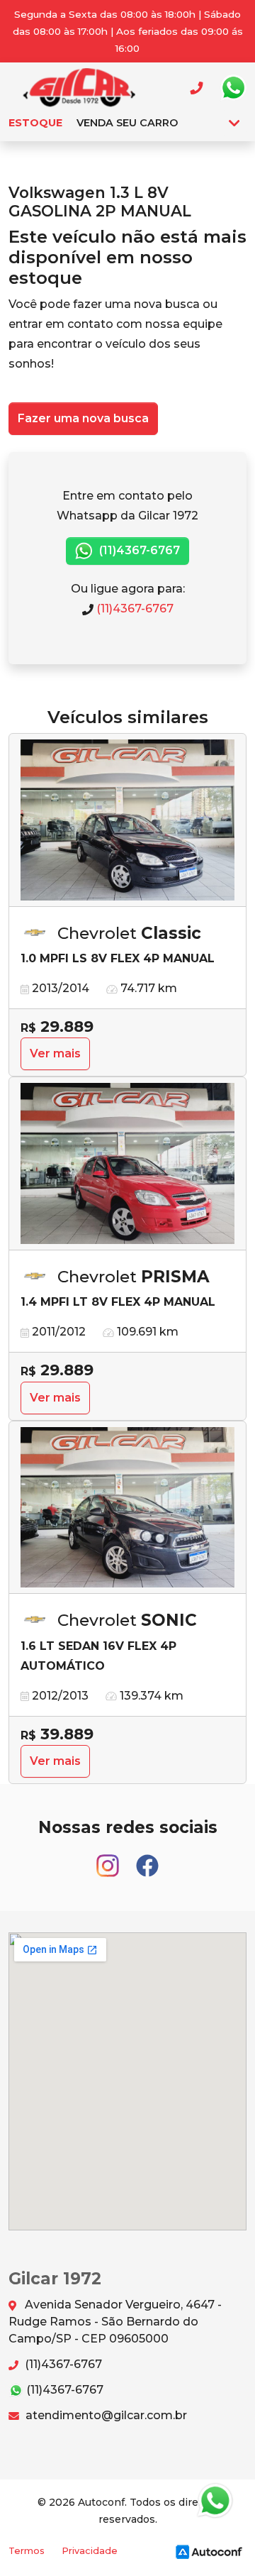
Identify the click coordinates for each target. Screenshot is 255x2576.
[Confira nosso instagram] (109, 1860)
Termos (27, 2551)
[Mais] (234, 123)
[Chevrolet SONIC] (127, 1508)
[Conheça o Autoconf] (209, 2551)
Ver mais (55, 1053)
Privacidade (90, 2551)
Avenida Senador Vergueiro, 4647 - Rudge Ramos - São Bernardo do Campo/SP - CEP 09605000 (115, 2322)
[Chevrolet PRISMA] (127, 1164)
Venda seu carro (127, 123)
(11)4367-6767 (138, 550)
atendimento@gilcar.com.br (105, 2415)
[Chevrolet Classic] (127, 820)
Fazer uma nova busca (83, 418)
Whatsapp (233, 88)
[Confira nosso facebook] (147, 1860)
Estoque (35, 123)
